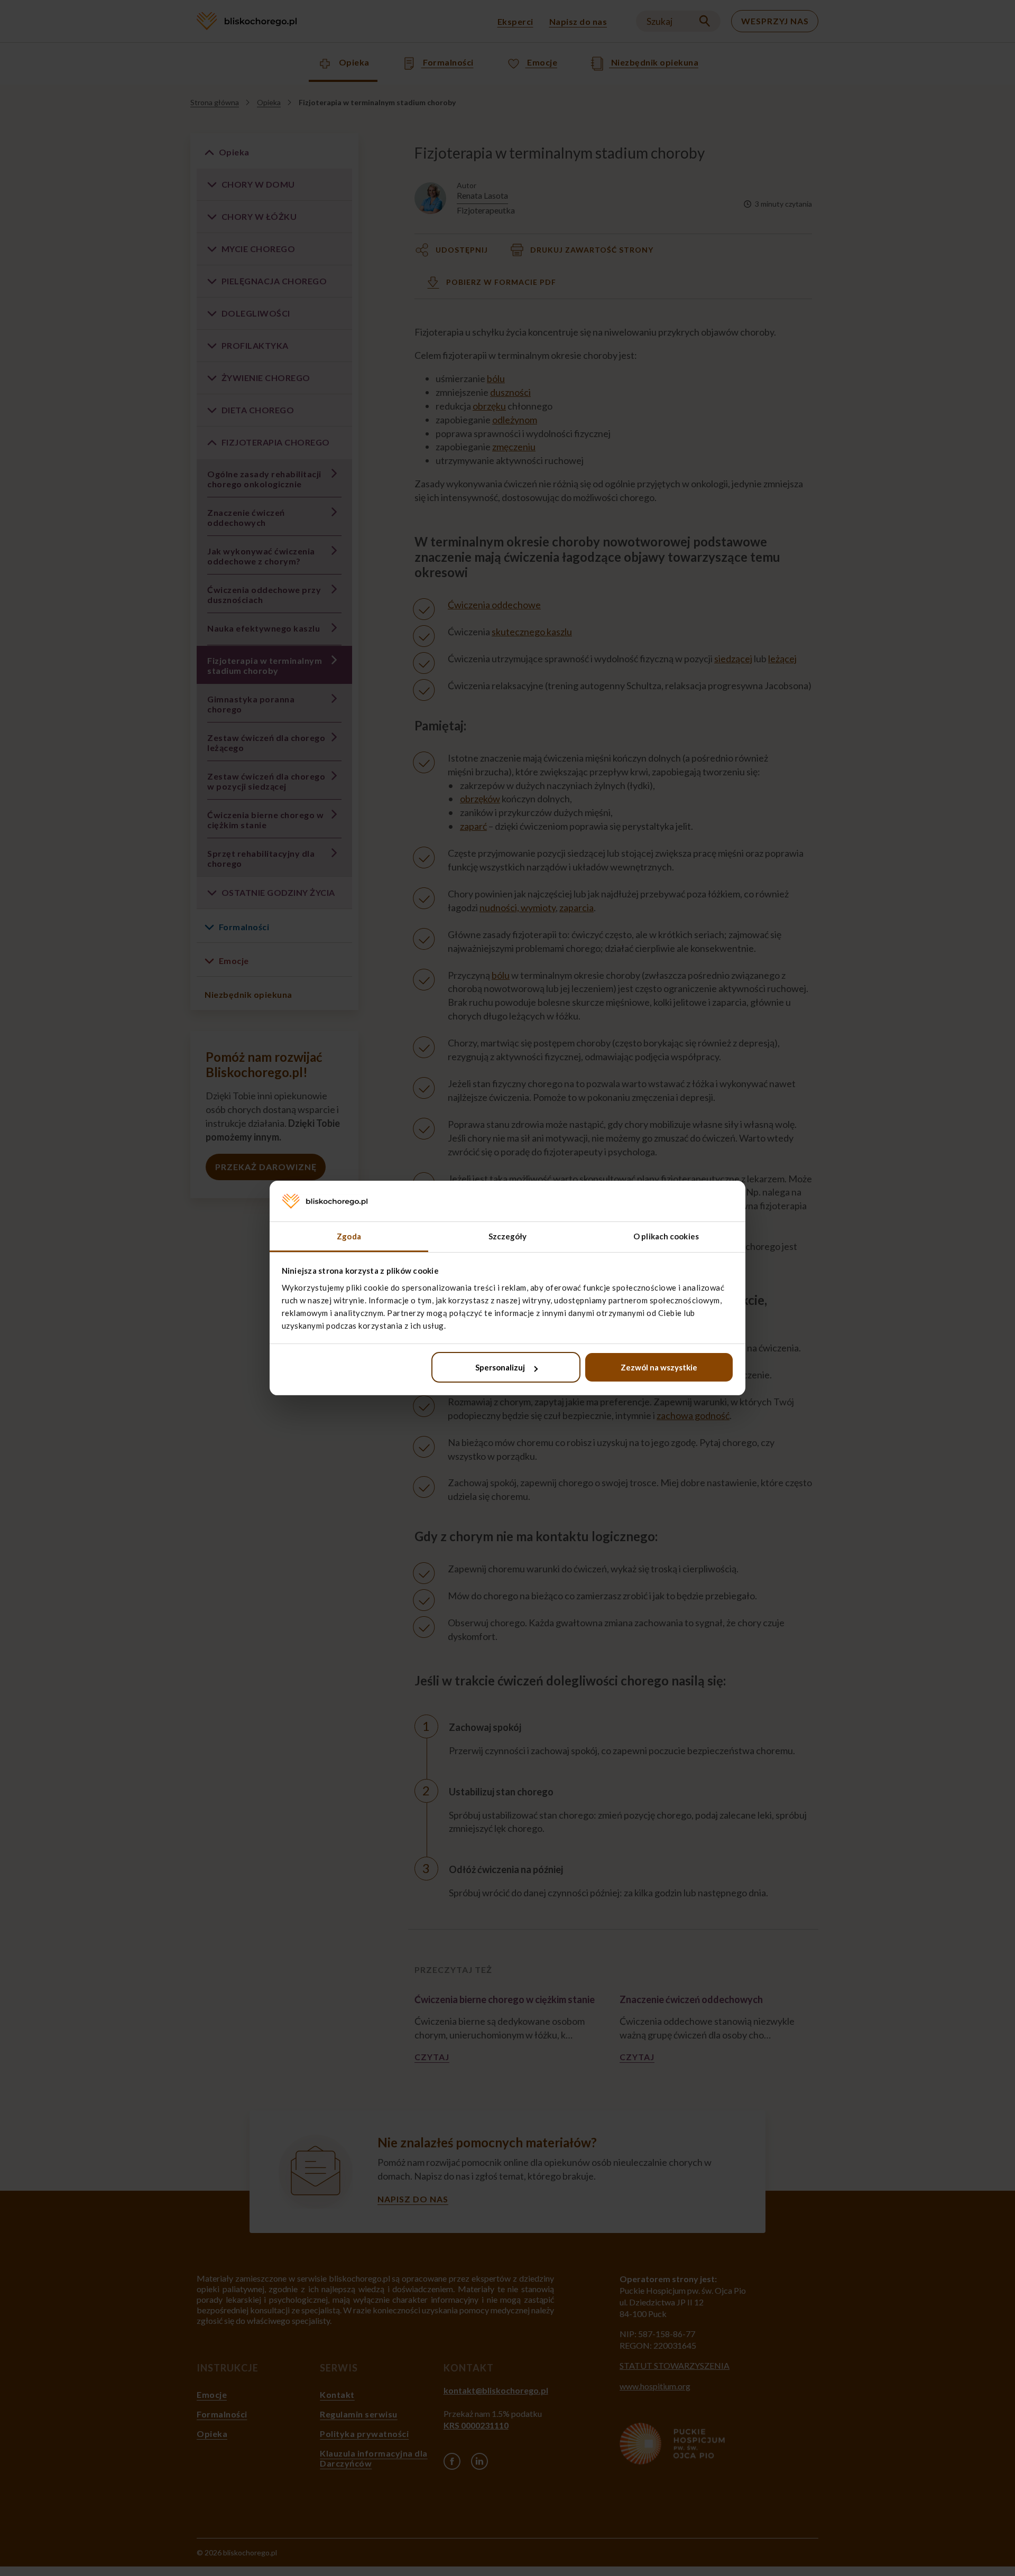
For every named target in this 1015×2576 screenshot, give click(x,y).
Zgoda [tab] (349, 1236)
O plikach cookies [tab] (666, 1236)
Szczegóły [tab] (508, 1236)
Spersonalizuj (500, 1367)
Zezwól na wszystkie (659, 1367)
